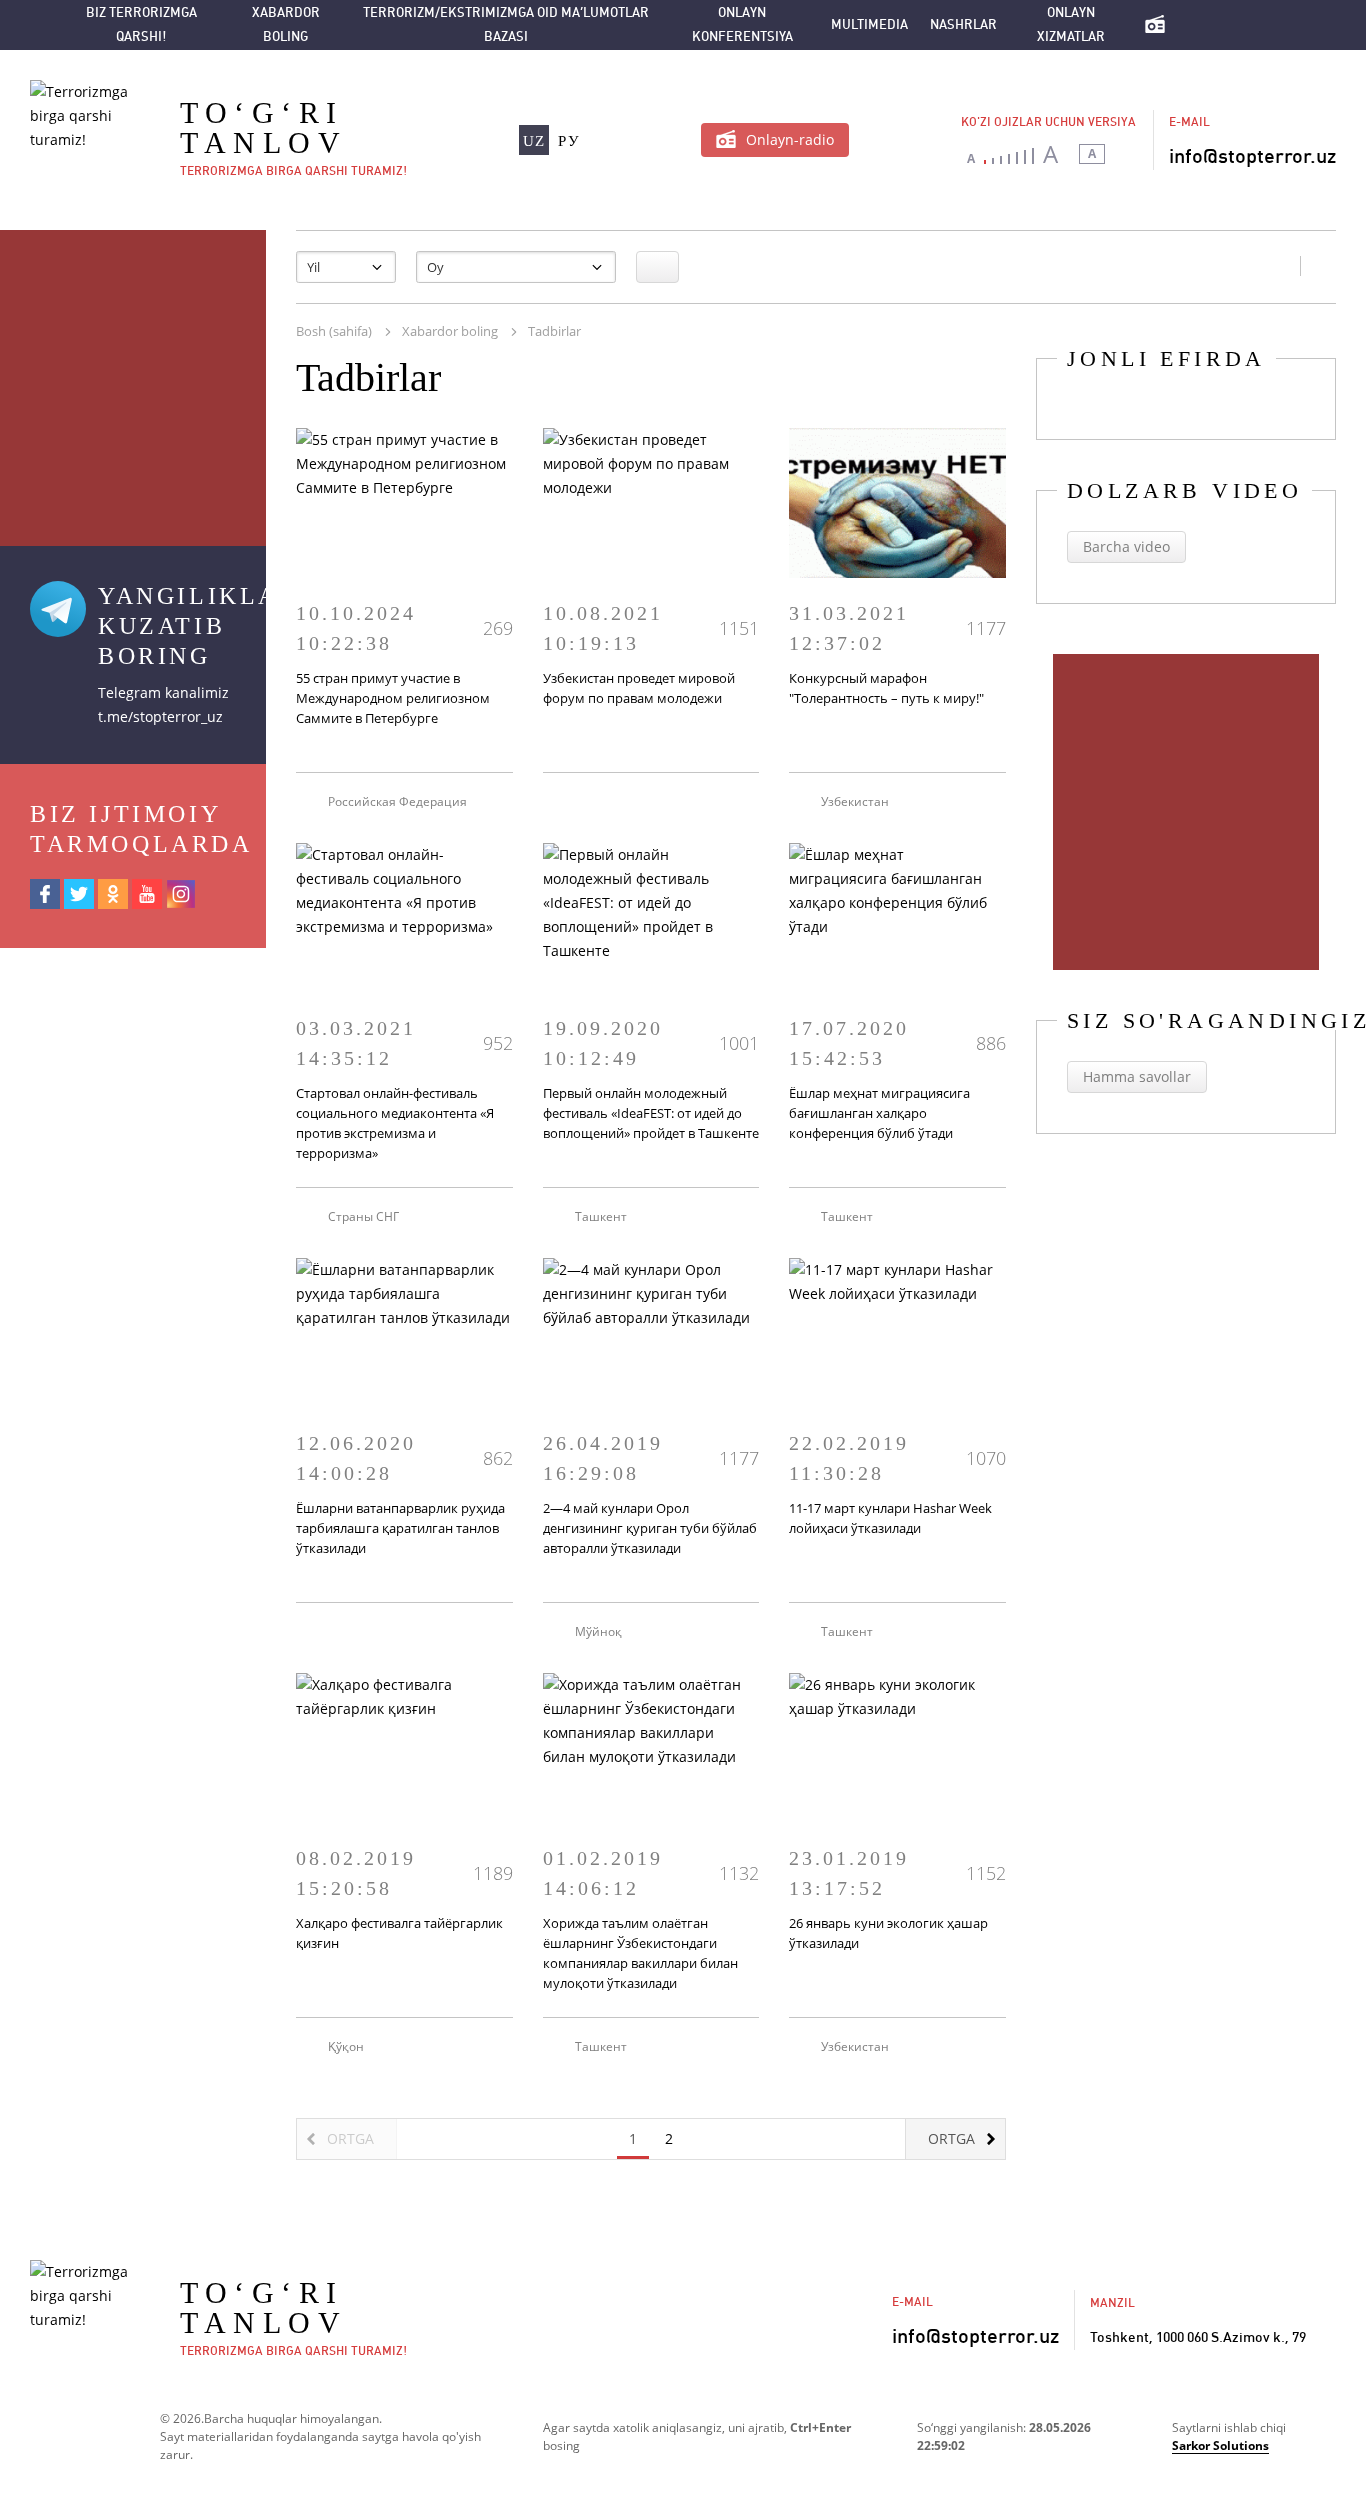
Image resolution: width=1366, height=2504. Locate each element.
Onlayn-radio (790, 139)
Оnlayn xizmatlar (1071, 24)
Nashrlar (963, 24)
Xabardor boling (286, 24)
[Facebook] (45, 894)
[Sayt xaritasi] (39, 25)
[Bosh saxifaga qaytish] (1196, 25)
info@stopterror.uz (1252, 156)
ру (569, 141)
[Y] (657, 267)
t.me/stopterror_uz (160, 716)
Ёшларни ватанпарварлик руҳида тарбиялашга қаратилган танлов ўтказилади (400, 1528)
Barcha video (1126, 546)
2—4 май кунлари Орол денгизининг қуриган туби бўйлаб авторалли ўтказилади (650, 1528)
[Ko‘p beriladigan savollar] (1236, 25)
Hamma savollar (1137, 1076)
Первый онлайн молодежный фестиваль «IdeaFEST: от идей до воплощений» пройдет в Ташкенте (651, 1113)
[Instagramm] (181, 894)
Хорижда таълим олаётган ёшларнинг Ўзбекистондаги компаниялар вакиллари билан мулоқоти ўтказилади (640, 1953)
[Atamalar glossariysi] (1276, 25)
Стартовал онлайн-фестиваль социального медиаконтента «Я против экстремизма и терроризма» (395, 1123)
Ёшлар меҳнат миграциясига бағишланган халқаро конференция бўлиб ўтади (879, 1113)
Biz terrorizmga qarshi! (141, 24)
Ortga (951, 2138)
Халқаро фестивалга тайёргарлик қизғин (399, 1933)
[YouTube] (147, 894)
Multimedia (869, 24)
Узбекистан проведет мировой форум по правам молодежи (639, 688)
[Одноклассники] (113, 894)
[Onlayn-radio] (1155, 25)
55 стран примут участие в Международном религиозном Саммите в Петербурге (393, 698)
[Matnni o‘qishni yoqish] (1129, 154)
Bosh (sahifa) (334, 331)
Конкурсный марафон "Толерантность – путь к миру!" (886, 688)
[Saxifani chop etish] (1318, 266)
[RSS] (1275, 266)
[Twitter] (79, 894)
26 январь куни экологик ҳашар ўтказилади (888, 1933)
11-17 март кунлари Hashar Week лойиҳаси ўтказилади (890, 1518)
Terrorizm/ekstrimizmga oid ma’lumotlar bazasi (506, 24)
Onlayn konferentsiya (742, 24)
